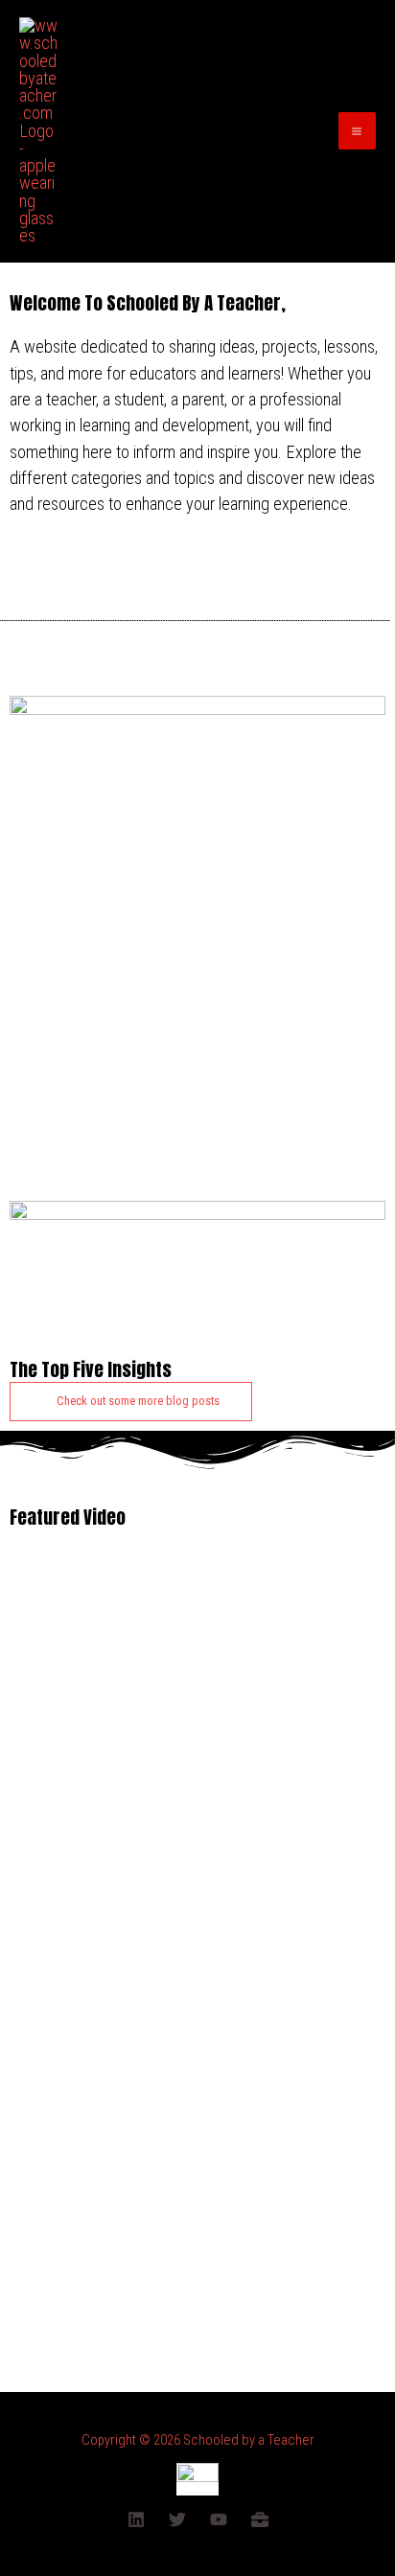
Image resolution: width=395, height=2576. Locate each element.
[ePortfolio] (260, 2519)
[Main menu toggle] (357, 131)
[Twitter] (177, 2519)
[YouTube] (219, 2519)
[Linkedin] (136, 2519)
